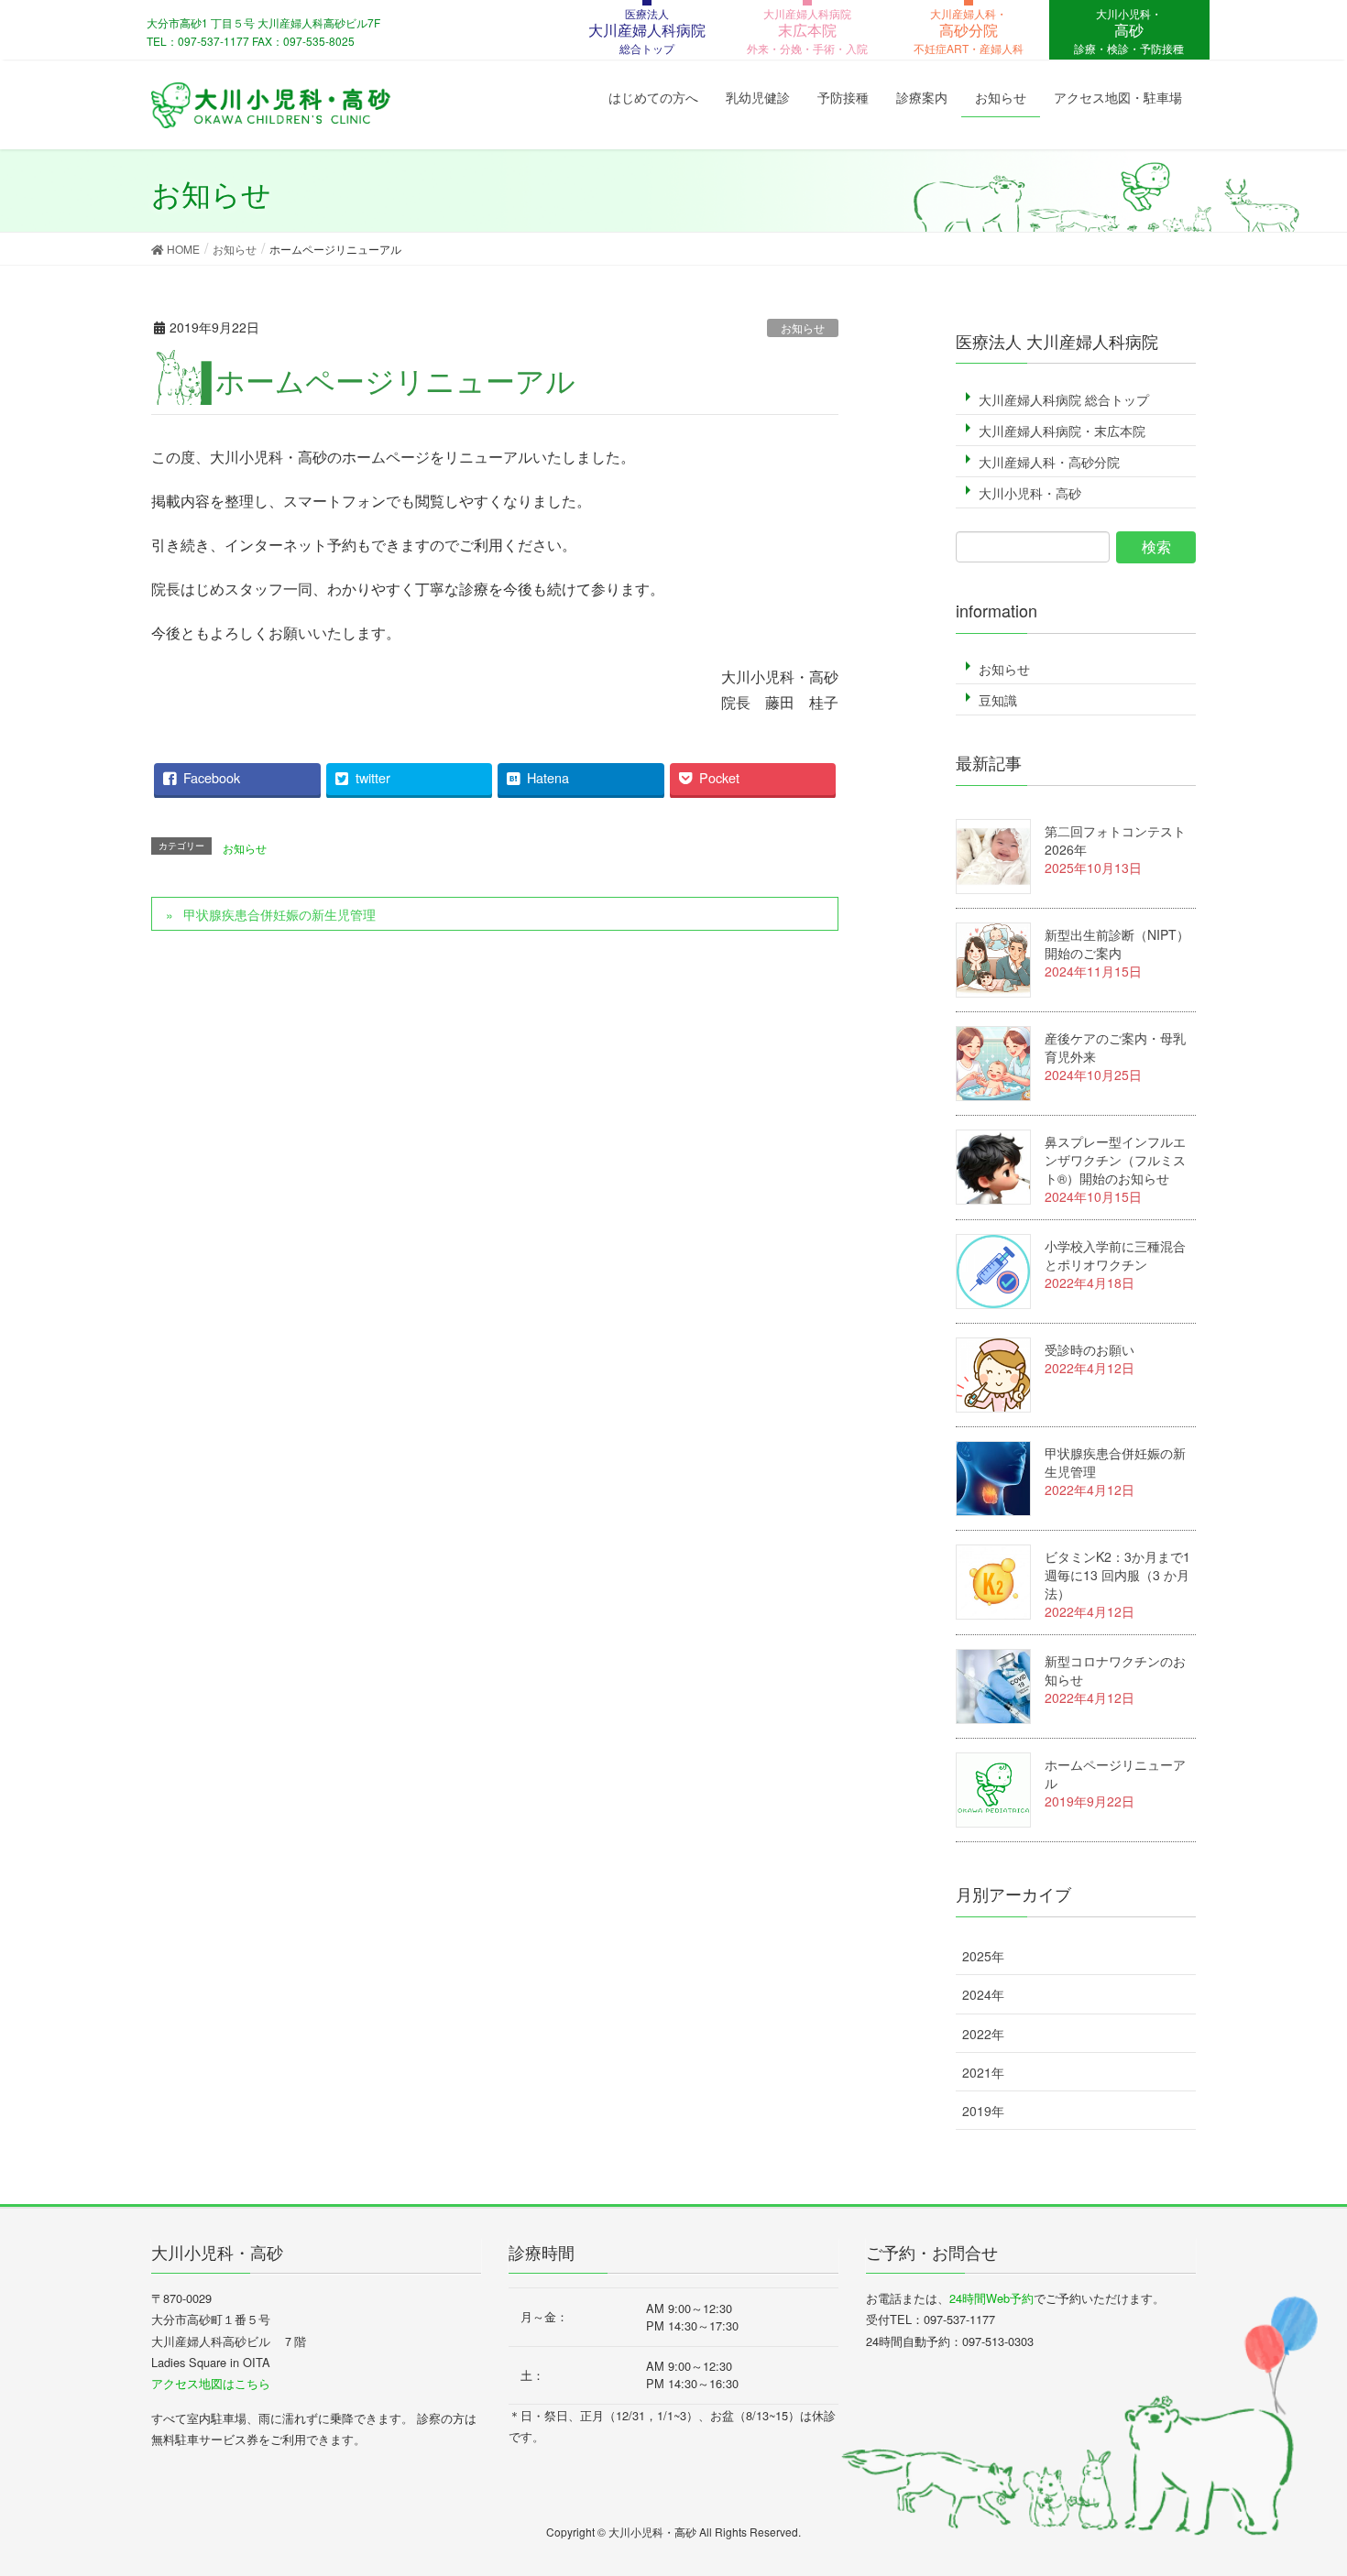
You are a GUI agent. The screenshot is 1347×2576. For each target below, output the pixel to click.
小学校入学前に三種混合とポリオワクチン (1115, 1255)
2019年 (983, 2111)
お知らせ (803, 327)
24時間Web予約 (991, 2298)
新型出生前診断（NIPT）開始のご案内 (1117, 944)
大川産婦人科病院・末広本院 (1062, 431)
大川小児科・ (1129, 31)
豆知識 (998, 700)
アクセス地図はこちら (211, 2383)
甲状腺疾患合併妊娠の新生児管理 (279, 914)
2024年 (983, 1994)
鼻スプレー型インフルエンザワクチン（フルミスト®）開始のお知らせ (1115, 1160)
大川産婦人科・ (969, 31)
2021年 (983, 2072)
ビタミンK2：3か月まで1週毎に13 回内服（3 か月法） (1117, 1575)
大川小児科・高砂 (1030, 493)
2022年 (983, 2034)
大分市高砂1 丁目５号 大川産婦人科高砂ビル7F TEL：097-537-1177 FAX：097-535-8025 (263, 32)
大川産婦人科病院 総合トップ (1064, 399)
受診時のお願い (1090, 1349)
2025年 (983, 1956)
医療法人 (647, 31)
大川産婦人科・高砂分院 (1049, 462)
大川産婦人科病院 (807, 31)
